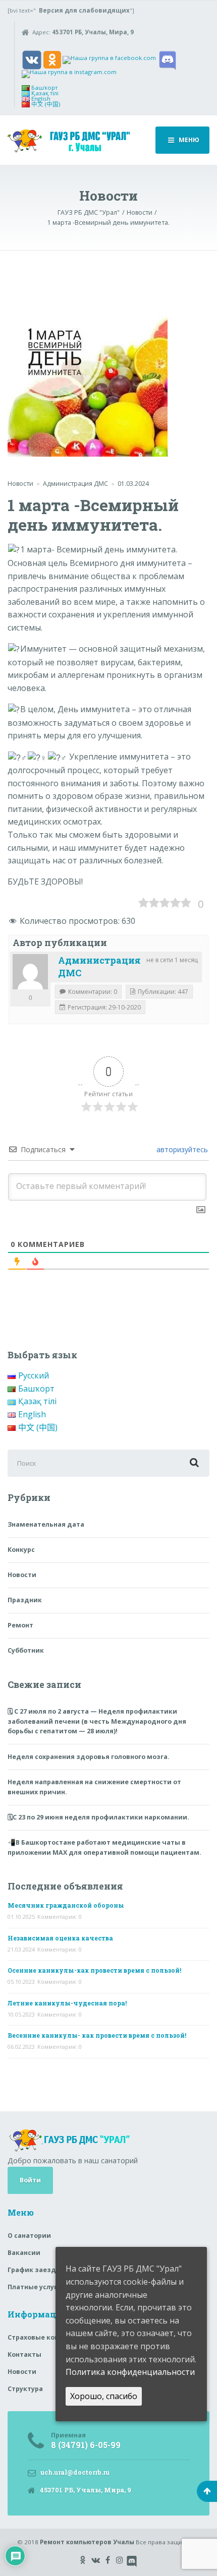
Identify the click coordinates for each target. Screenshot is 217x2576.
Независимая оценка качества (60, 1938)
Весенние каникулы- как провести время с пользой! (97, 2035)
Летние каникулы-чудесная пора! (67, 2003)
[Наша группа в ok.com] (52, 59)
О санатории (29, 2236)
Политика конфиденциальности (130, 2372)
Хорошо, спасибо (104, 2396)
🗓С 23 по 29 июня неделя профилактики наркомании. (98, 1817)
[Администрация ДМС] (30, 972)
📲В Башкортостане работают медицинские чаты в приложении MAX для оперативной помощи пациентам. (104, 1847)
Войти (30, 2180)
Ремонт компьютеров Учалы (87, 2542)
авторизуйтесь (181, 1149)
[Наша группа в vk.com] (32, 59)
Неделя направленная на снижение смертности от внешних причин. (94, 1787)
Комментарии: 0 (60, 1917)
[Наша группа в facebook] (109, 59)
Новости (20, 484)
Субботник (26, 1650)
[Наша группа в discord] (168, 59)
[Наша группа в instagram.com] (69, 73)
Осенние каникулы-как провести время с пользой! (94, 1970)
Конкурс (21, 1550)
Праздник (25, 1600)
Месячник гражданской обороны (66, 1905)
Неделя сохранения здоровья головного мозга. (89, 1757)
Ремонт (20, 1625)
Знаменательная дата (46, 1524)
